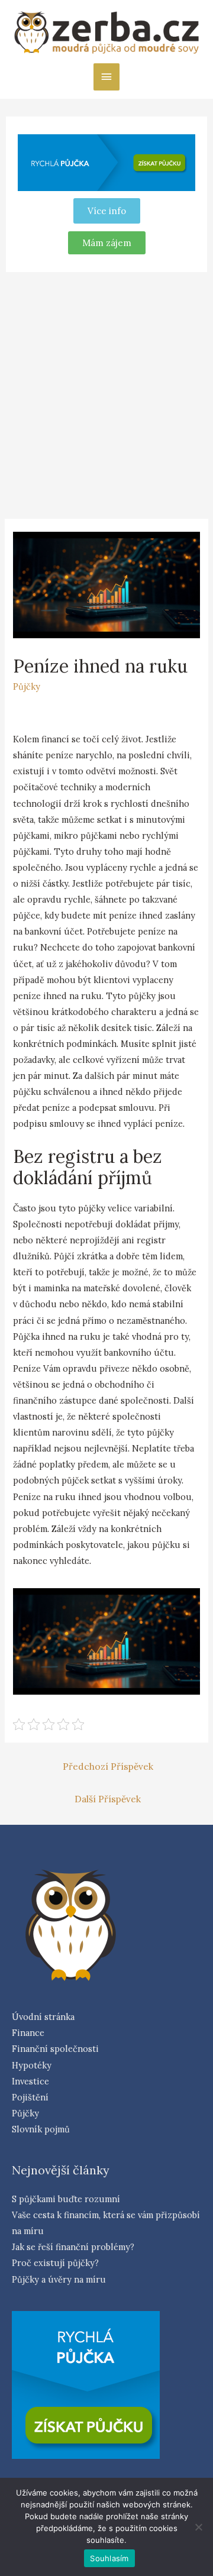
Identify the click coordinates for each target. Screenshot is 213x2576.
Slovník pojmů (41, 2129)
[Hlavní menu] (106, 77)
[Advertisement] (106, 393)
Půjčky (27, 686)
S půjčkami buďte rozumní (66, 2199)
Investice (30, 2081)
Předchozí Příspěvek (108, 1766)
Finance (28, 2033)
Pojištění (30, 2097)
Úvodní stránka (43, 2017)
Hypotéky (32, 2065)
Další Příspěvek (108, 1799)
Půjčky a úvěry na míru (59, 2279)
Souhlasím (109, 2558)
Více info (107, 211)
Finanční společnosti (55, 2049)
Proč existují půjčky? (55, 2263)
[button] (107, 243)
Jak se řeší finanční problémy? (73, 2247)
